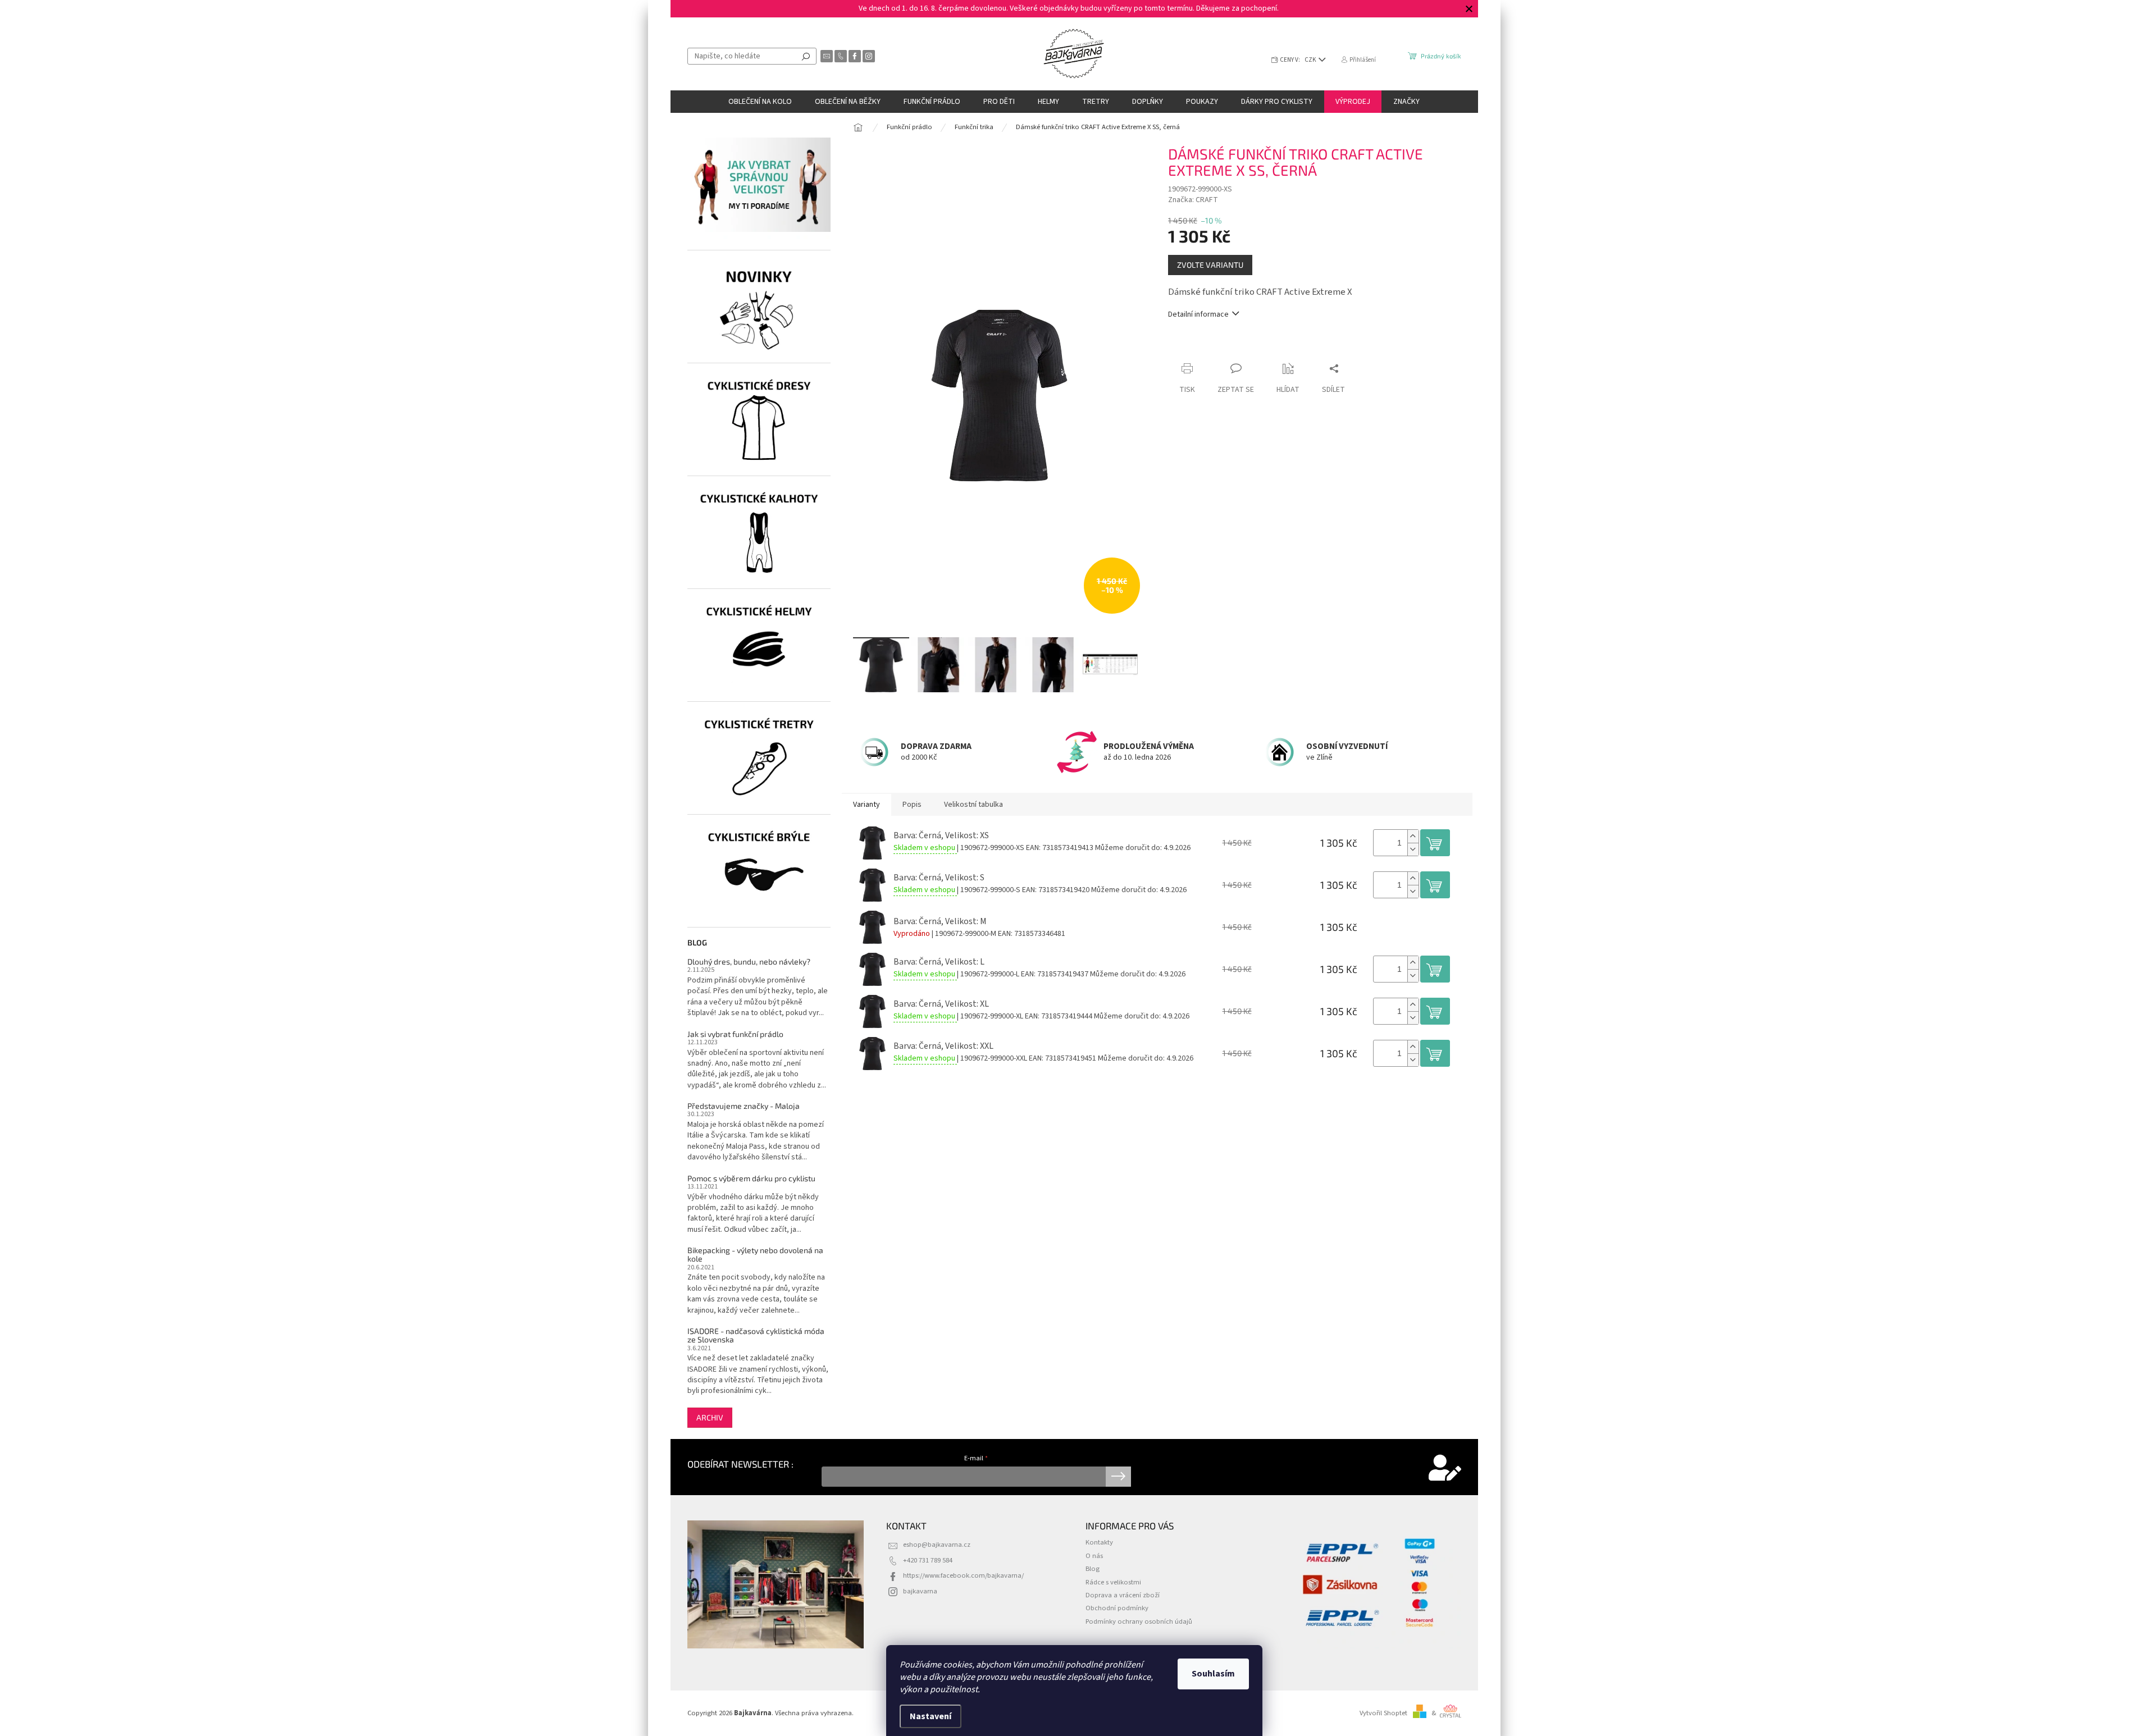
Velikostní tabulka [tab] (973, 805)
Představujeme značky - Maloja (744, 1106)
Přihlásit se (1118, 1477)
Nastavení (931, 1716)
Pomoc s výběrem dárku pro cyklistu (751, 1178)
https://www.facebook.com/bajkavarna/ (963, 1575)
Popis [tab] (912, 805)
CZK (1311, 60)
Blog (1093, 1569)
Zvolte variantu (1210, 265)
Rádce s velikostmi (1113, 1582)
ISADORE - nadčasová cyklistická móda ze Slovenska (756, 1335)
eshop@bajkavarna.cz (937, 1545)
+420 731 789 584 (928, 1560)
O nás (1094, 1556)
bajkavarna (920, 1591)
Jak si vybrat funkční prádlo (735, 1034)
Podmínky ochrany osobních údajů (1139, 1621)
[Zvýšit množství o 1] (1413, 836)
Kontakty (1099, 1542)
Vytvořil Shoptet (1383, 1713)
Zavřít (1227, 347)
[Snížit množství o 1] (1413, 849)
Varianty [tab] (867, 805)
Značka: (1193, 200)
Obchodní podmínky (1117, 1608)
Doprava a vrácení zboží (1123, 1595)
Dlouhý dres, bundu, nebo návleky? (749, 961)
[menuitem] (760, 102)
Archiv (710, 1417)
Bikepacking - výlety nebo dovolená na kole (755, 1255)
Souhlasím (1213, 1674)
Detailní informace (1198, 315)
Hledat (806, 56)
